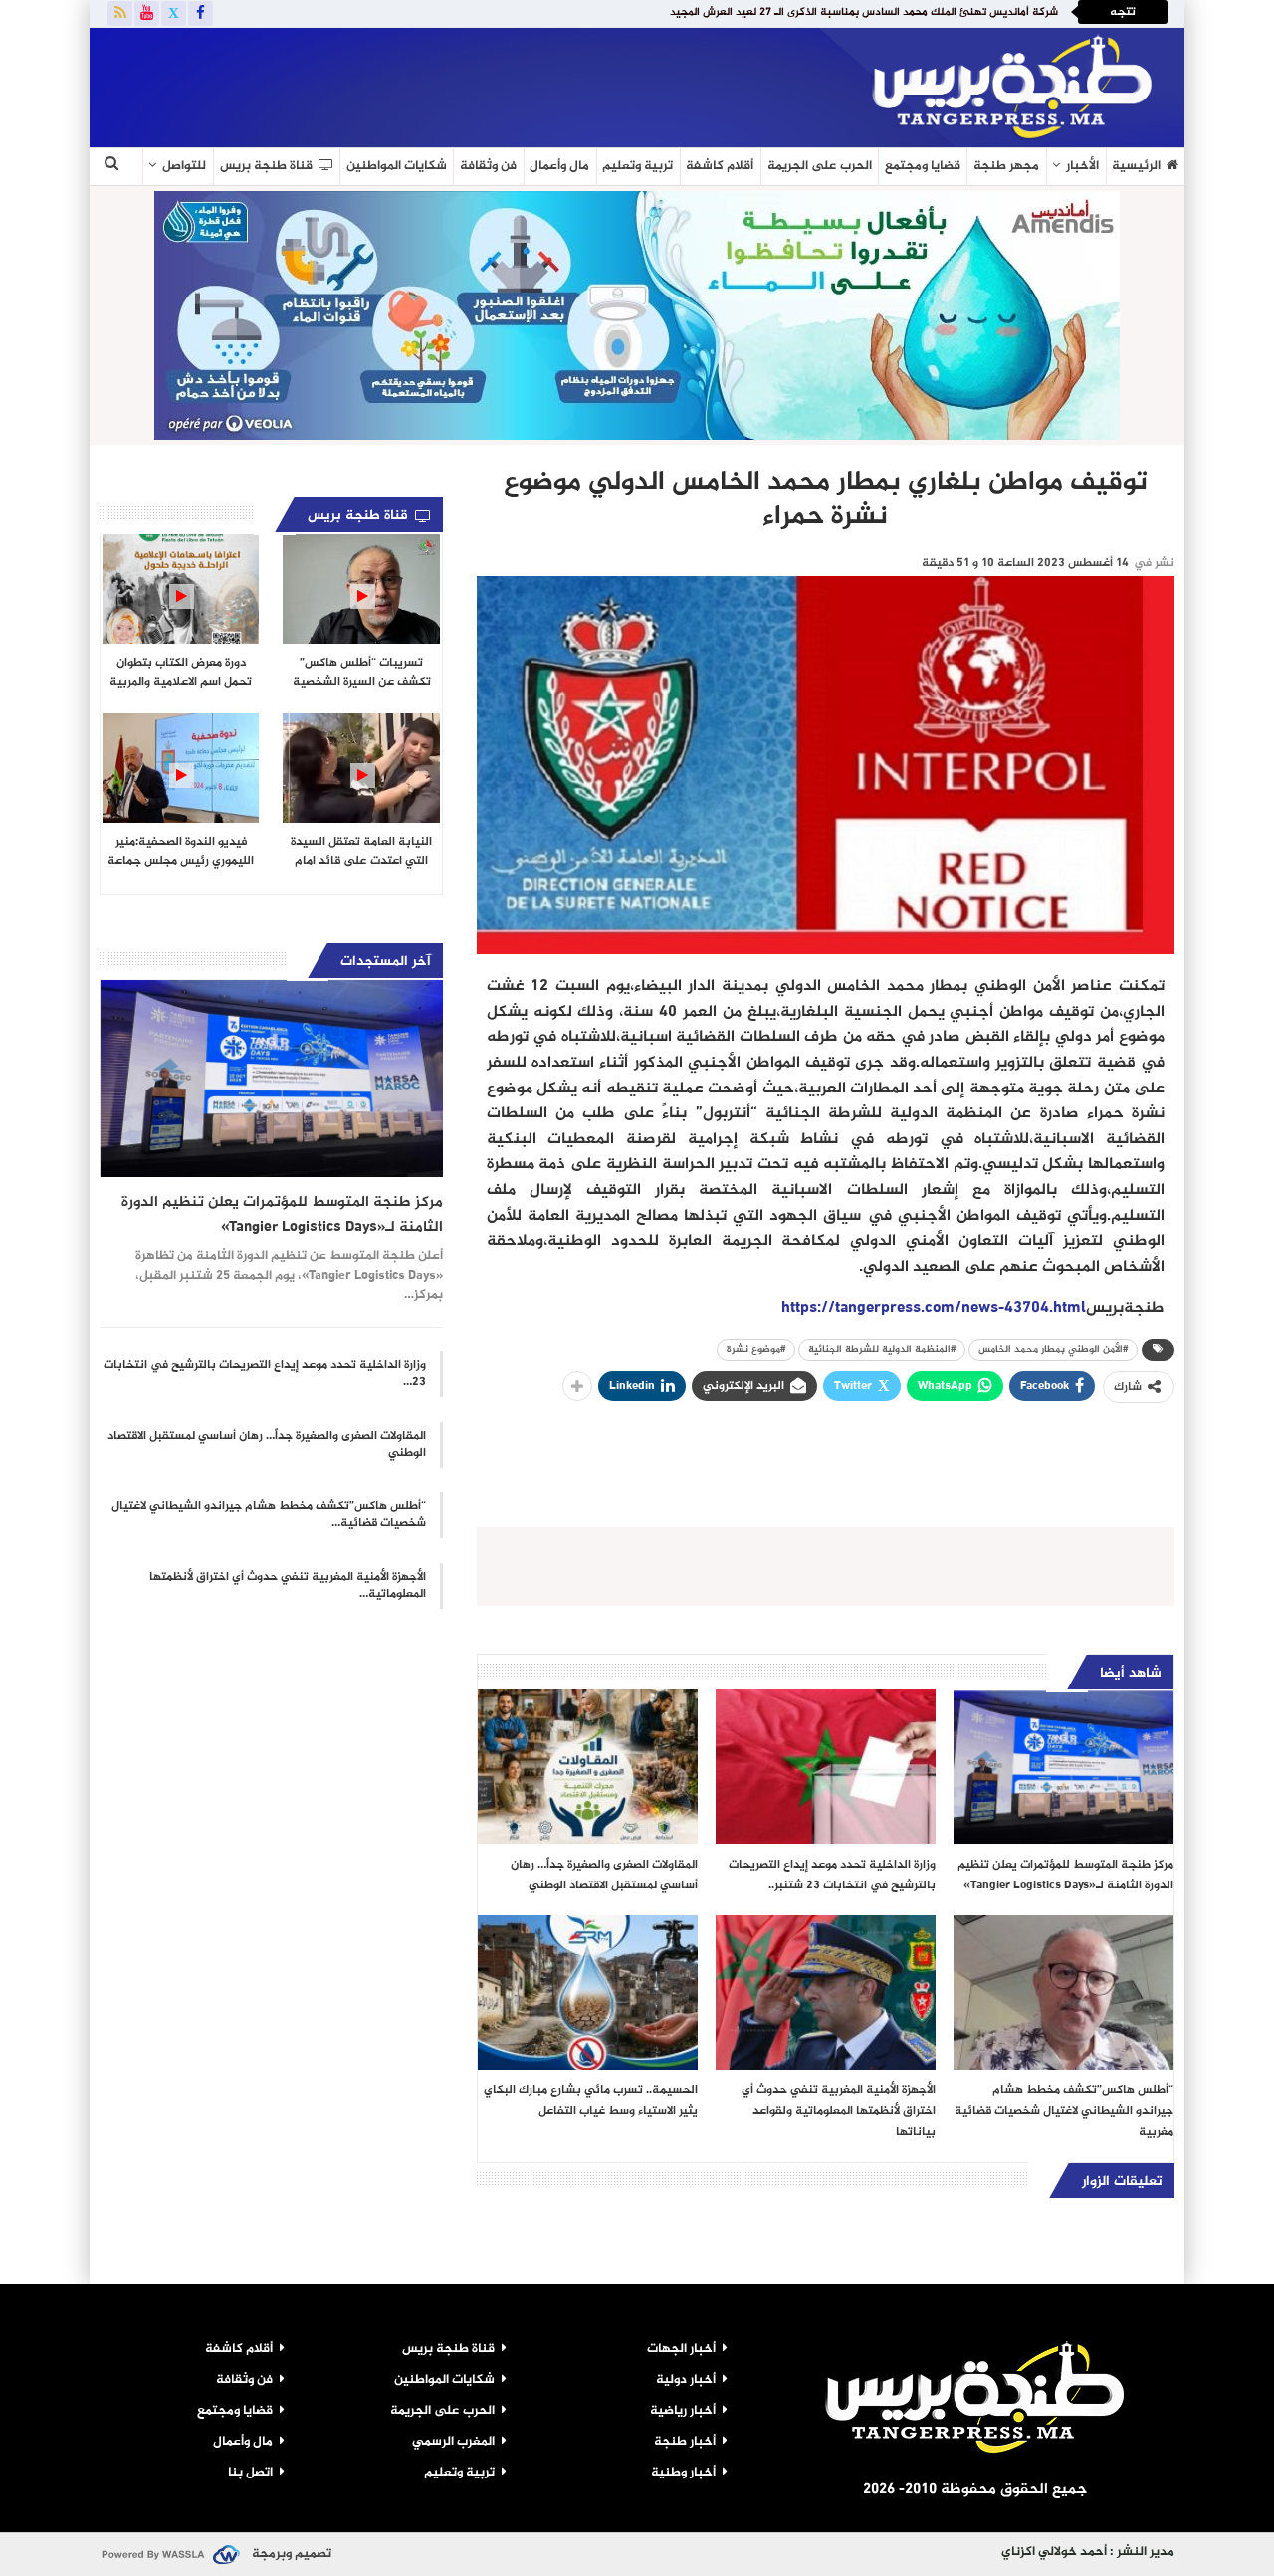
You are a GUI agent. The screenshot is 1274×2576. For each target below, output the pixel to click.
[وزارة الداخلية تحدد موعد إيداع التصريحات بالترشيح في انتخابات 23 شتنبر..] (826, 1767)
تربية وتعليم (637, 166)
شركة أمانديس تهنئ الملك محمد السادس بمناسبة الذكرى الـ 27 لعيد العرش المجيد (864, 12)
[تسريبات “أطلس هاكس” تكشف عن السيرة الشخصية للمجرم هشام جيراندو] (361, 589)
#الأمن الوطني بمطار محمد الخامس (1053, 1350)
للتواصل (184, 166)
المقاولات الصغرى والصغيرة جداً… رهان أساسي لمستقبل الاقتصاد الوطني (267, 1444)
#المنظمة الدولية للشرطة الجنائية (882, 1350)
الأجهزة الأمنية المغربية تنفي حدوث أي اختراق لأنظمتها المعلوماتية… (288, 1585)
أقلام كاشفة (720, 166)
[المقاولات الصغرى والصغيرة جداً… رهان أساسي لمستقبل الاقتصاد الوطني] (588, 1767)
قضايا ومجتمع (923, 166)
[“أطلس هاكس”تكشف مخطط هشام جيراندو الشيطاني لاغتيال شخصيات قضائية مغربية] (1063, 1992)
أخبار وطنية (683, 2473)
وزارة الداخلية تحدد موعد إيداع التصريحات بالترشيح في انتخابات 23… (265, 1374)
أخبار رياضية (683, 2411)
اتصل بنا (250, 2473)
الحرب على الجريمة (820, 166)
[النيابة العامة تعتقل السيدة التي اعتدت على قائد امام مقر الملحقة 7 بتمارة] (361, 768)
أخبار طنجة (685, 2442)
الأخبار (1082, 166)
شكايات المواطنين (397, 166)
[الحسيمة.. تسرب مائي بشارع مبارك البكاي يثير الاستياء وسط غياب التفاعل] (588, 1992)
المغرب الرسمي (453, 2442)
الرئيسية (1136, 166)
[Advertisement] (332, 84)
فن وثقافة (488, 166)
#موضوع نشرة (756, 1350)
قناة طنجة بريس (266, 166)
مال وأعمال (559, 166)
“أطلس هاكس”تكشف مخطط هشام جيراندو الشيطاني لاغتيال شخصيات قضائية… (269, 1515)
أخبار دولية (686, 2380)
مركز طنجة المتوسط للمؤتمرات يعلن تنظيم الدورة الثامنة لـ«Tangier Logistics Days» (282, 1215)
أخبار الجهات (681, 2349)
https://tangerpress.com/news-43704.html (934, 1309)
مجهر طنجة (1006, 166)
